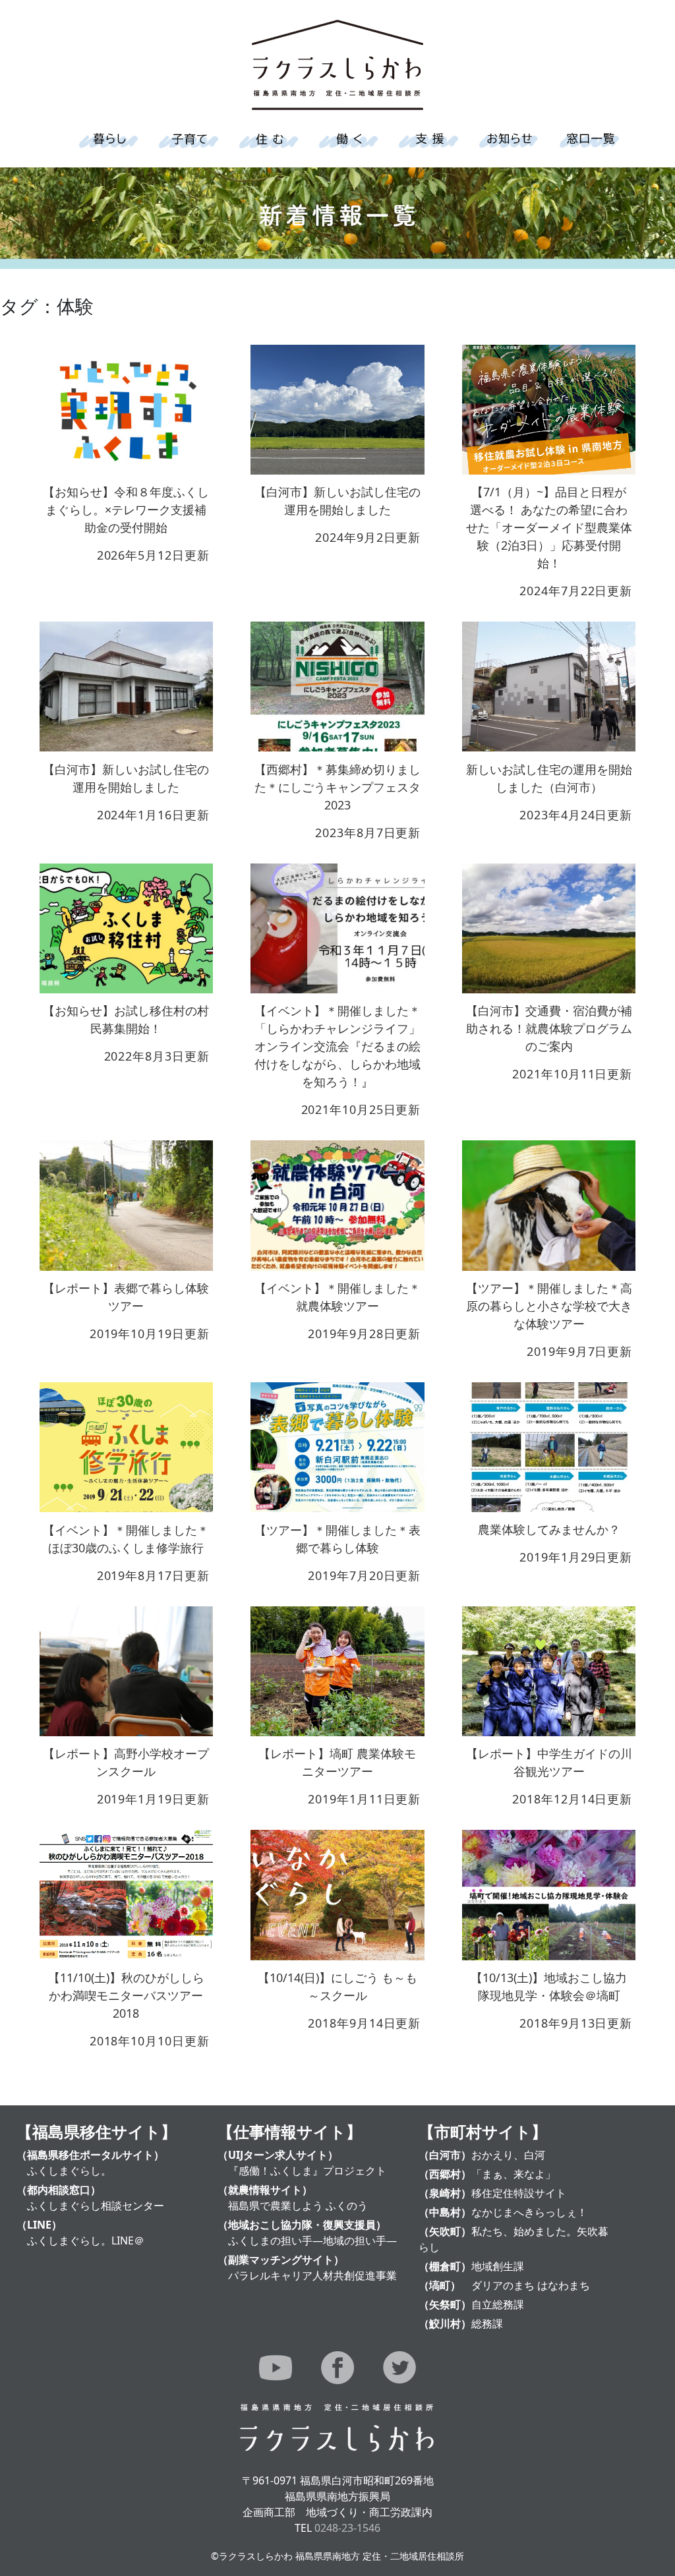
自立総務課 (498, 2304)
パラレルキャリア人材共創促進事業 (312, 2275)
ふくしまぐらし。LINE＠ (86, 2240)
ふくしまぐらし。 (69, 2171)
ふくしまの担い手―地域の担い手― (312, 2240)
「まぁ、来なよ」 (514, 2174)
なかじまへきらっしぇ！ (529, 2212)
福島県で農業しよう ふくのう (298, 2206)
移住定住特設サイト (519, 2193)
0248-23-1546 (347, 2528)
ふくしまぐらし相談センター (96, 2206)
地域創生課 (498, 2266)
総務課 (487, 2324)
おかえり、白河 (508, 2155)
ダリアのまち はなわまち (531, 2285)
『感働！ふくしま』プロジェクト (307, 2171)
